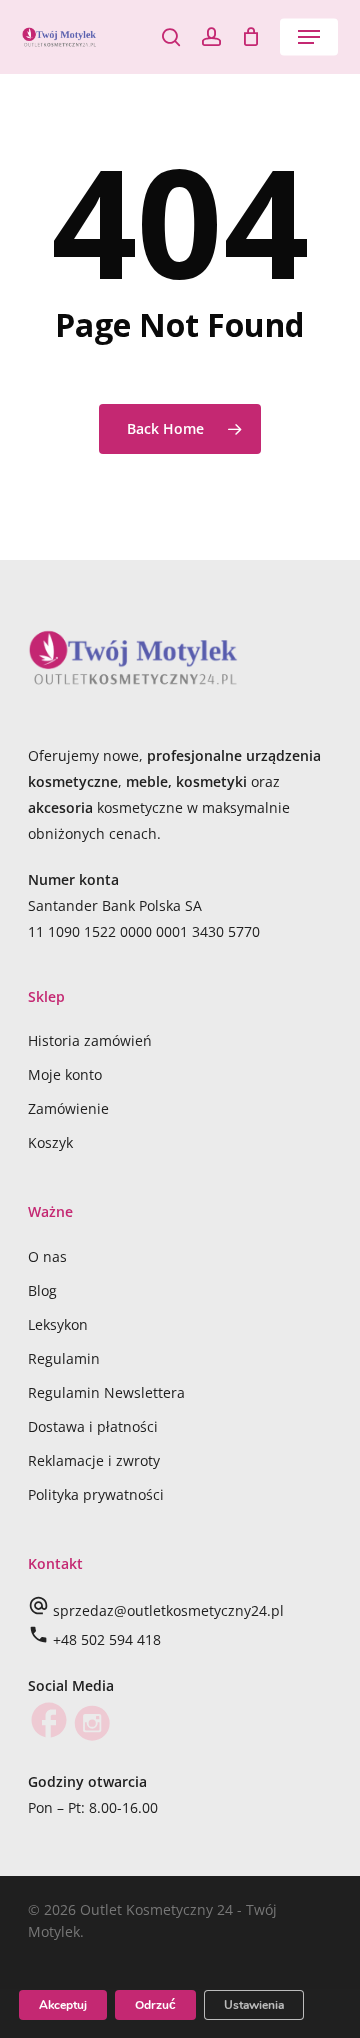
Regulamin (64, 1358)
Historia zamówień (90, 1040)
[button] (309, 37)
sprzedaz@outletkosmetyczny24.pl (168, 1610)
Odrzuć (155, 2005)
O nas (47, 1256)
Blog (42, 1290)
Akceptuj (63, 2005)
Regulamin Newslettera (106, 1392)
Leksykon (58, 1324)
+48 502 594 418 (107, 1639)
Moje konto (65, 1074)
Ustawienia (254, 2005)
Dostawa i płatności (93, 1426)
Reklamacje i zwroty (94, 1460)
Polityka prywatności (96, 1494)
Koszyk (50, 1142)
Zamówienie (68, 1108)
